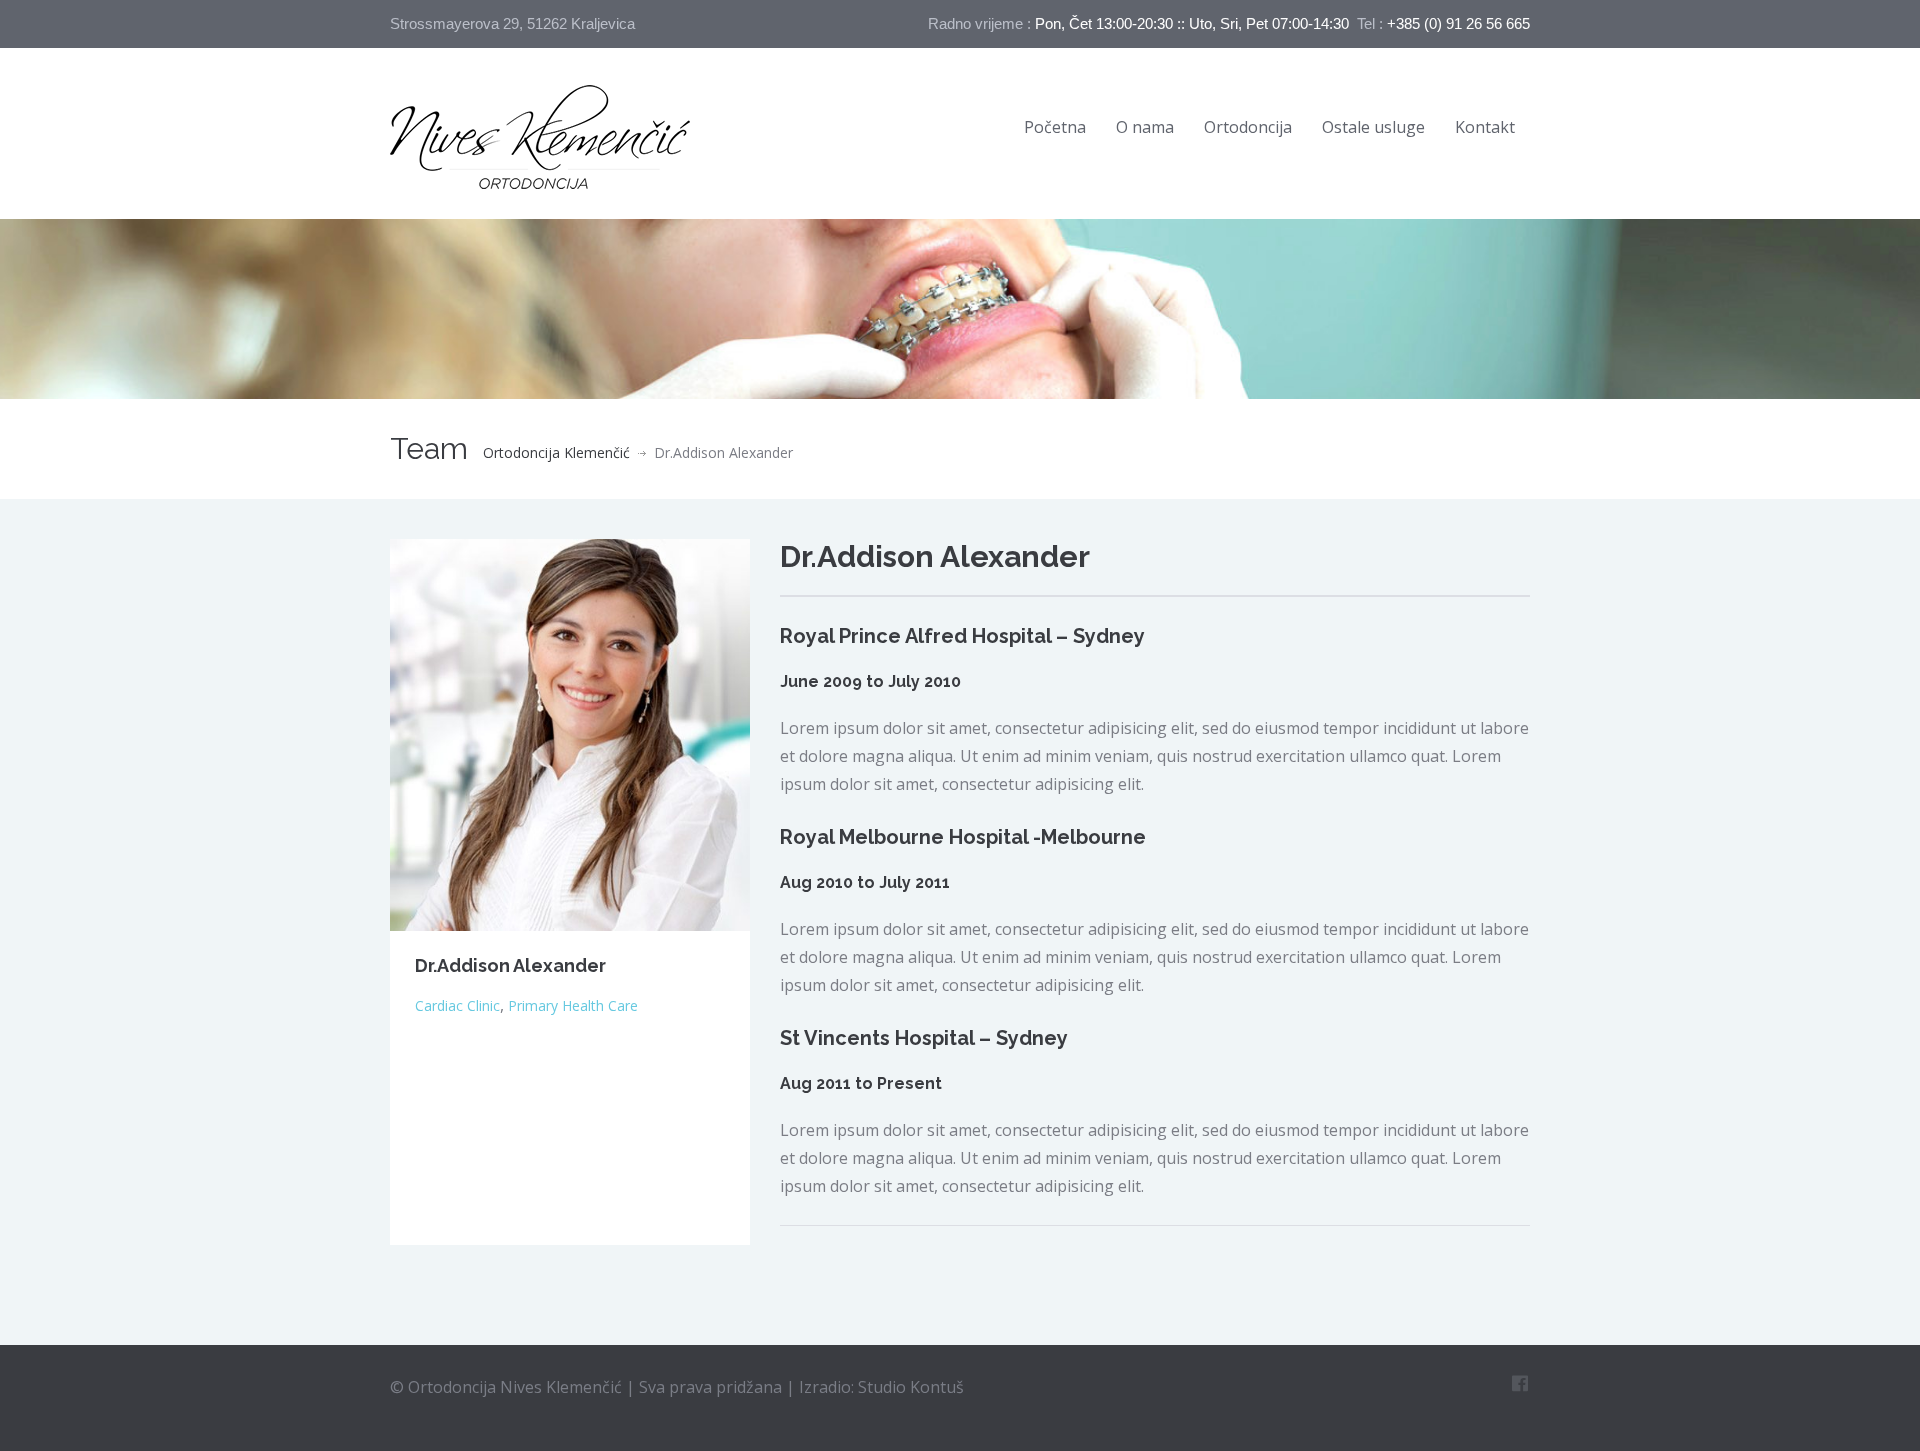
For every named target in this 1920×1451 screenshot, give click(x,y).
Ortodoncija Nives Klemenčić (517, 1387)
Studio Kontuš (911, 1387)
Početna (1055, 127)
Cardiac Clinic (457, 1005)
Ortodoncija (1248, 127)
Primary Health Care (573, 1005)
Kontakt (1485, 127)
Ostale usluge (1373, 127)
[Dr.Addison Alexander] (570, 734)
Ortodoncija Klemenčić (556, 452)
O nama (1145, 127)
